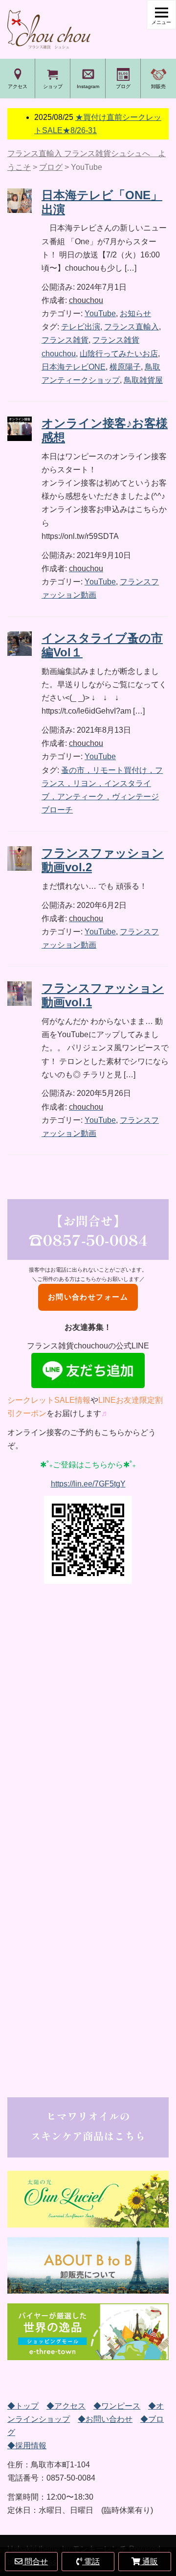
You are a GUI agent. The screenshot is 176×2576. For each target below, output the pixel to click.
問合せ (35, 2562)
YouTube (100, 313)
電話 (91, 2562)
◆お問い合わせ (105, 2419)
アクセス (18, 86)
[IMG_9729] (88, 2332)
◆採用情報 (27, 2446)
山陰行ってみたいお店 (119, 354)
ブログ (123, 86)
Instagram (88, 86)
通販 (149, 2562)
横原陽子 (125, 367)
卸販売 (158, 86)
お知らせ (135, 313)
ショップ (53, 86)
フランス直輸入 (132, 327)
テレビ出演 (81, 327)
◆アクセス (66, 2406)
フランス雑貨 (65, 340)
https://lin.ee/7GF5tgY (88, 1484)
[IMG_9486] (88, 2265)
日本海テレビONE (74, 367)
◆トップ (23, 2406)
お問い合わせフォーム (88, 1297)
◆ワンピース (117, 2406)
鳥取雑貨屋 (143, 380)
